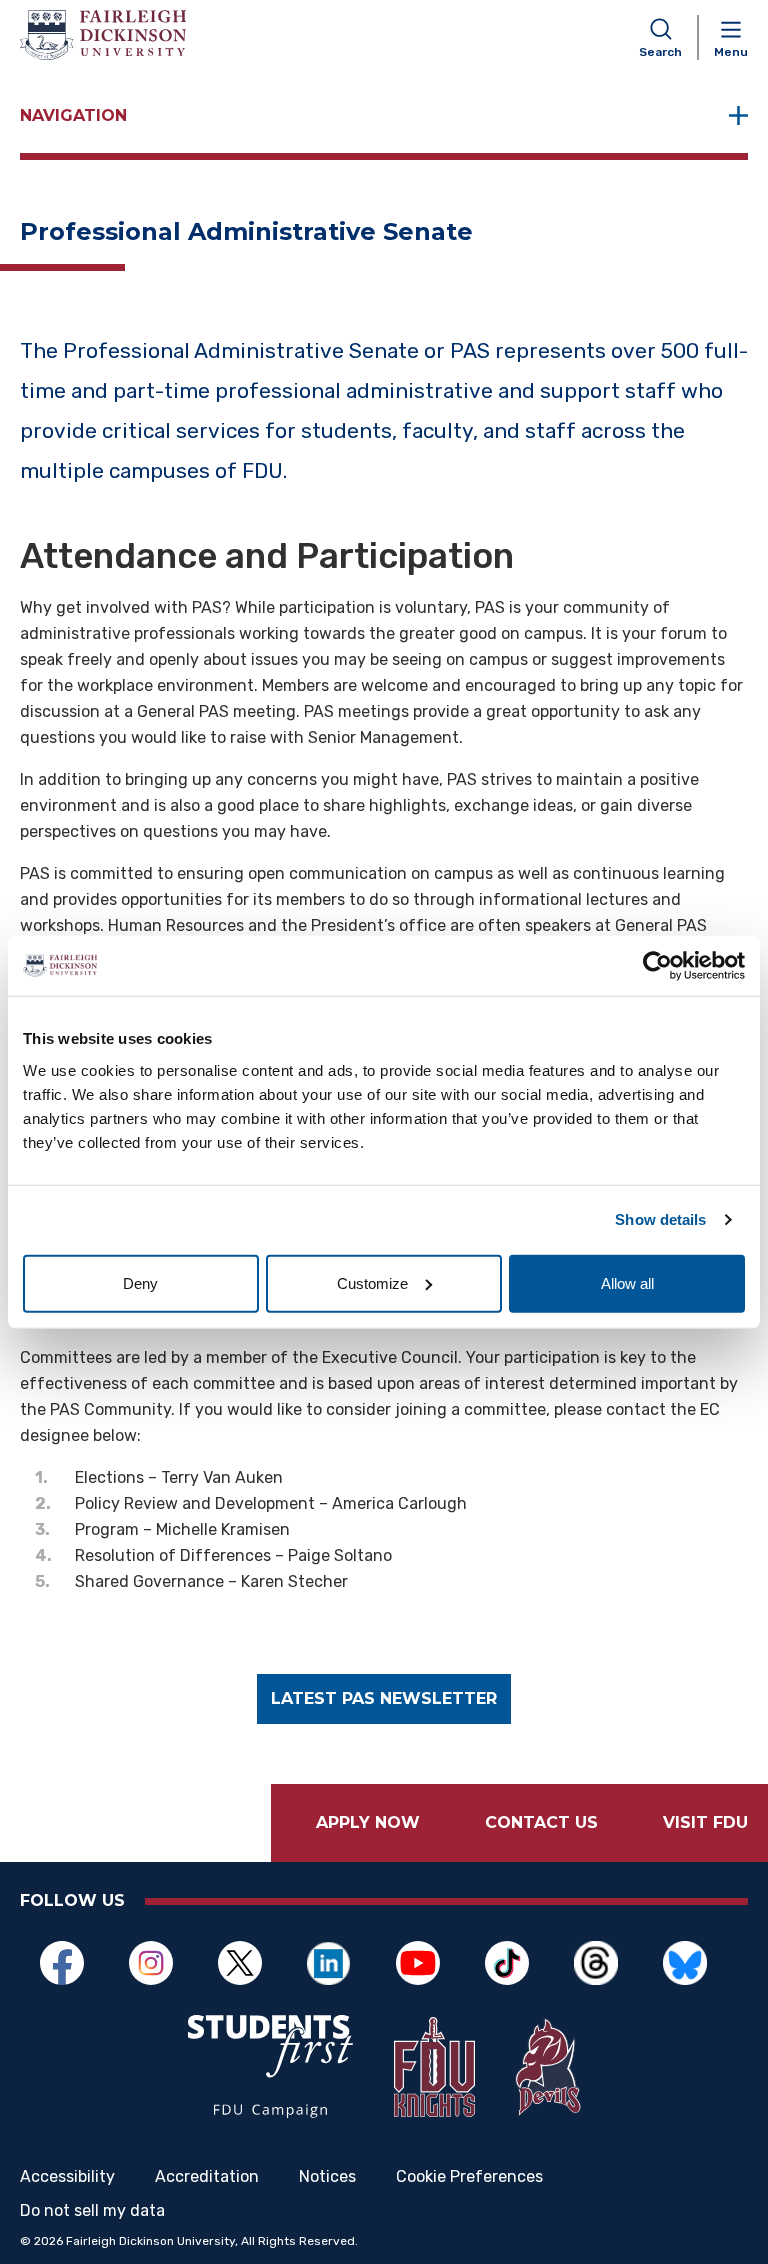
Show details (660, 1219)
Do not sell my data (92, 2211)
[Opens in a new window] (271, 2066)
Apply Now (368, 1822)
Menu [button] (731, 52)
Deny (140, 1282)
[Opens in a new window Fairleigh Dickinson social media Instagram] (161, 1963)
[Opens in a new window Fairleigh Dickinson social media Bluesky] (695, 1963)
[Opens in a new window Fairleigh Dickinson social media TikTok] (517, 1963)
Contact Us (541, 1822)
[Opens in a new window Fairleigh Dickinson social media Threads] (606, 1963)
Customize (372, 1282)
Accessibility (67, 2177)
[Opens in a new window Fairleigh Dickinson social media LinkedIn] (339, 1963)
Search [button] (660, 52)
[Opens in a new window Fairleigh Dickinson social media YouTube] (428, 1963)
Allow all (627, 1282)
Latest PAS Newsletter (384, 1698)
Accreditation (207, 2177)
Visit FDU (705, 1822)
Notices (327, 2177)
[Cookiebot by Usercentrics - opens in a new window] (657, 966)
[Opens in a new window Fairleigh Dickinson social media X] (250, 1963)
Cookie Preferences (469, 2177)
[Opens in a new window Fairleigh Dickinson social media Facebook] (72, 1963)
